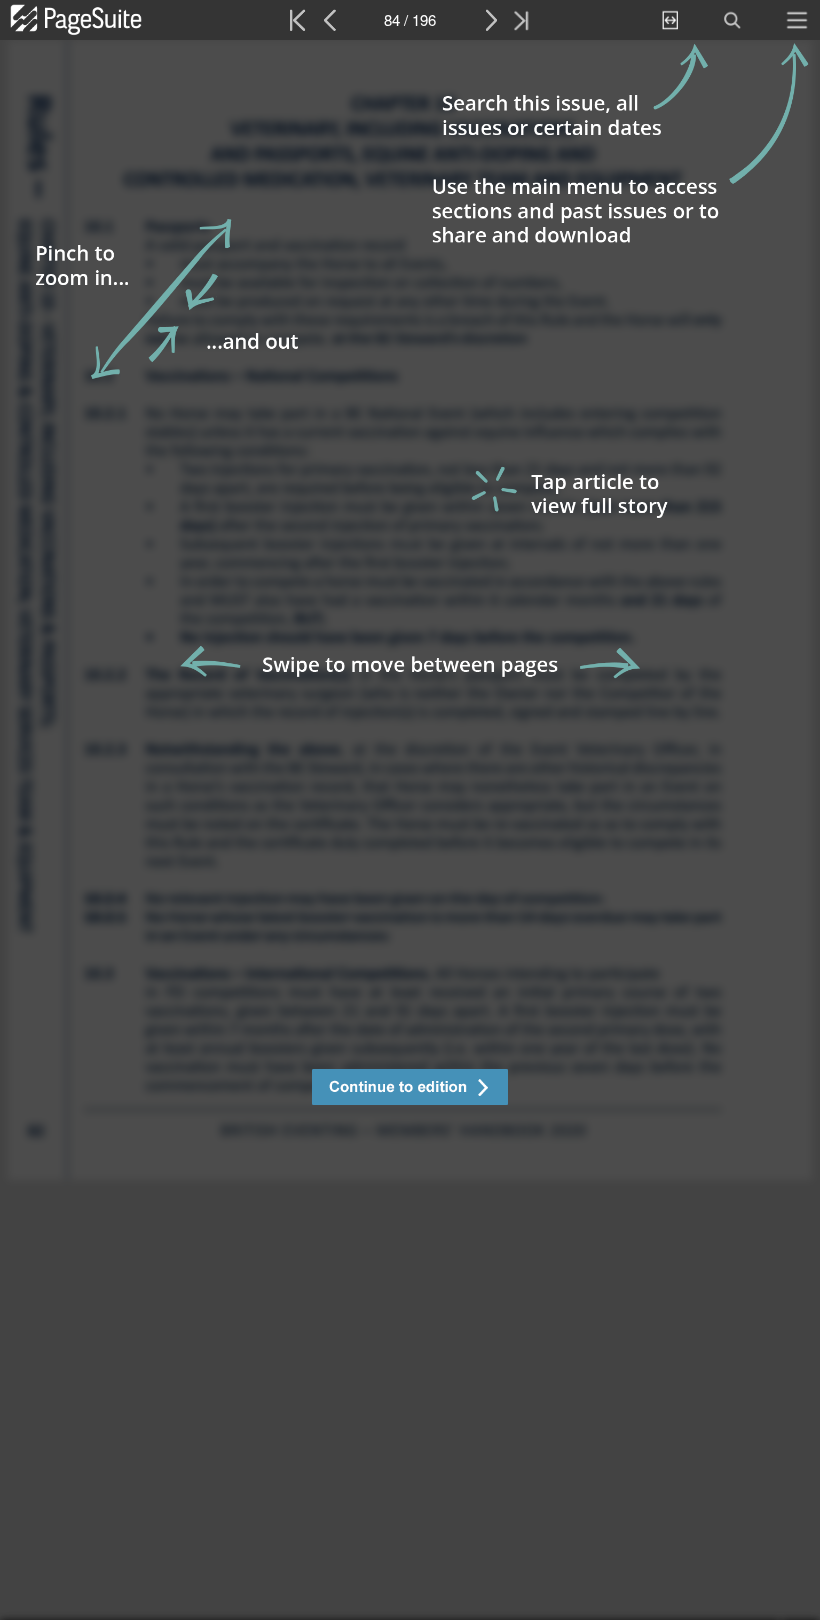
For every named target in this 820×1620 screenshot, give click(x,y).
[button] (410, 1089)
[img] (410, 830)
